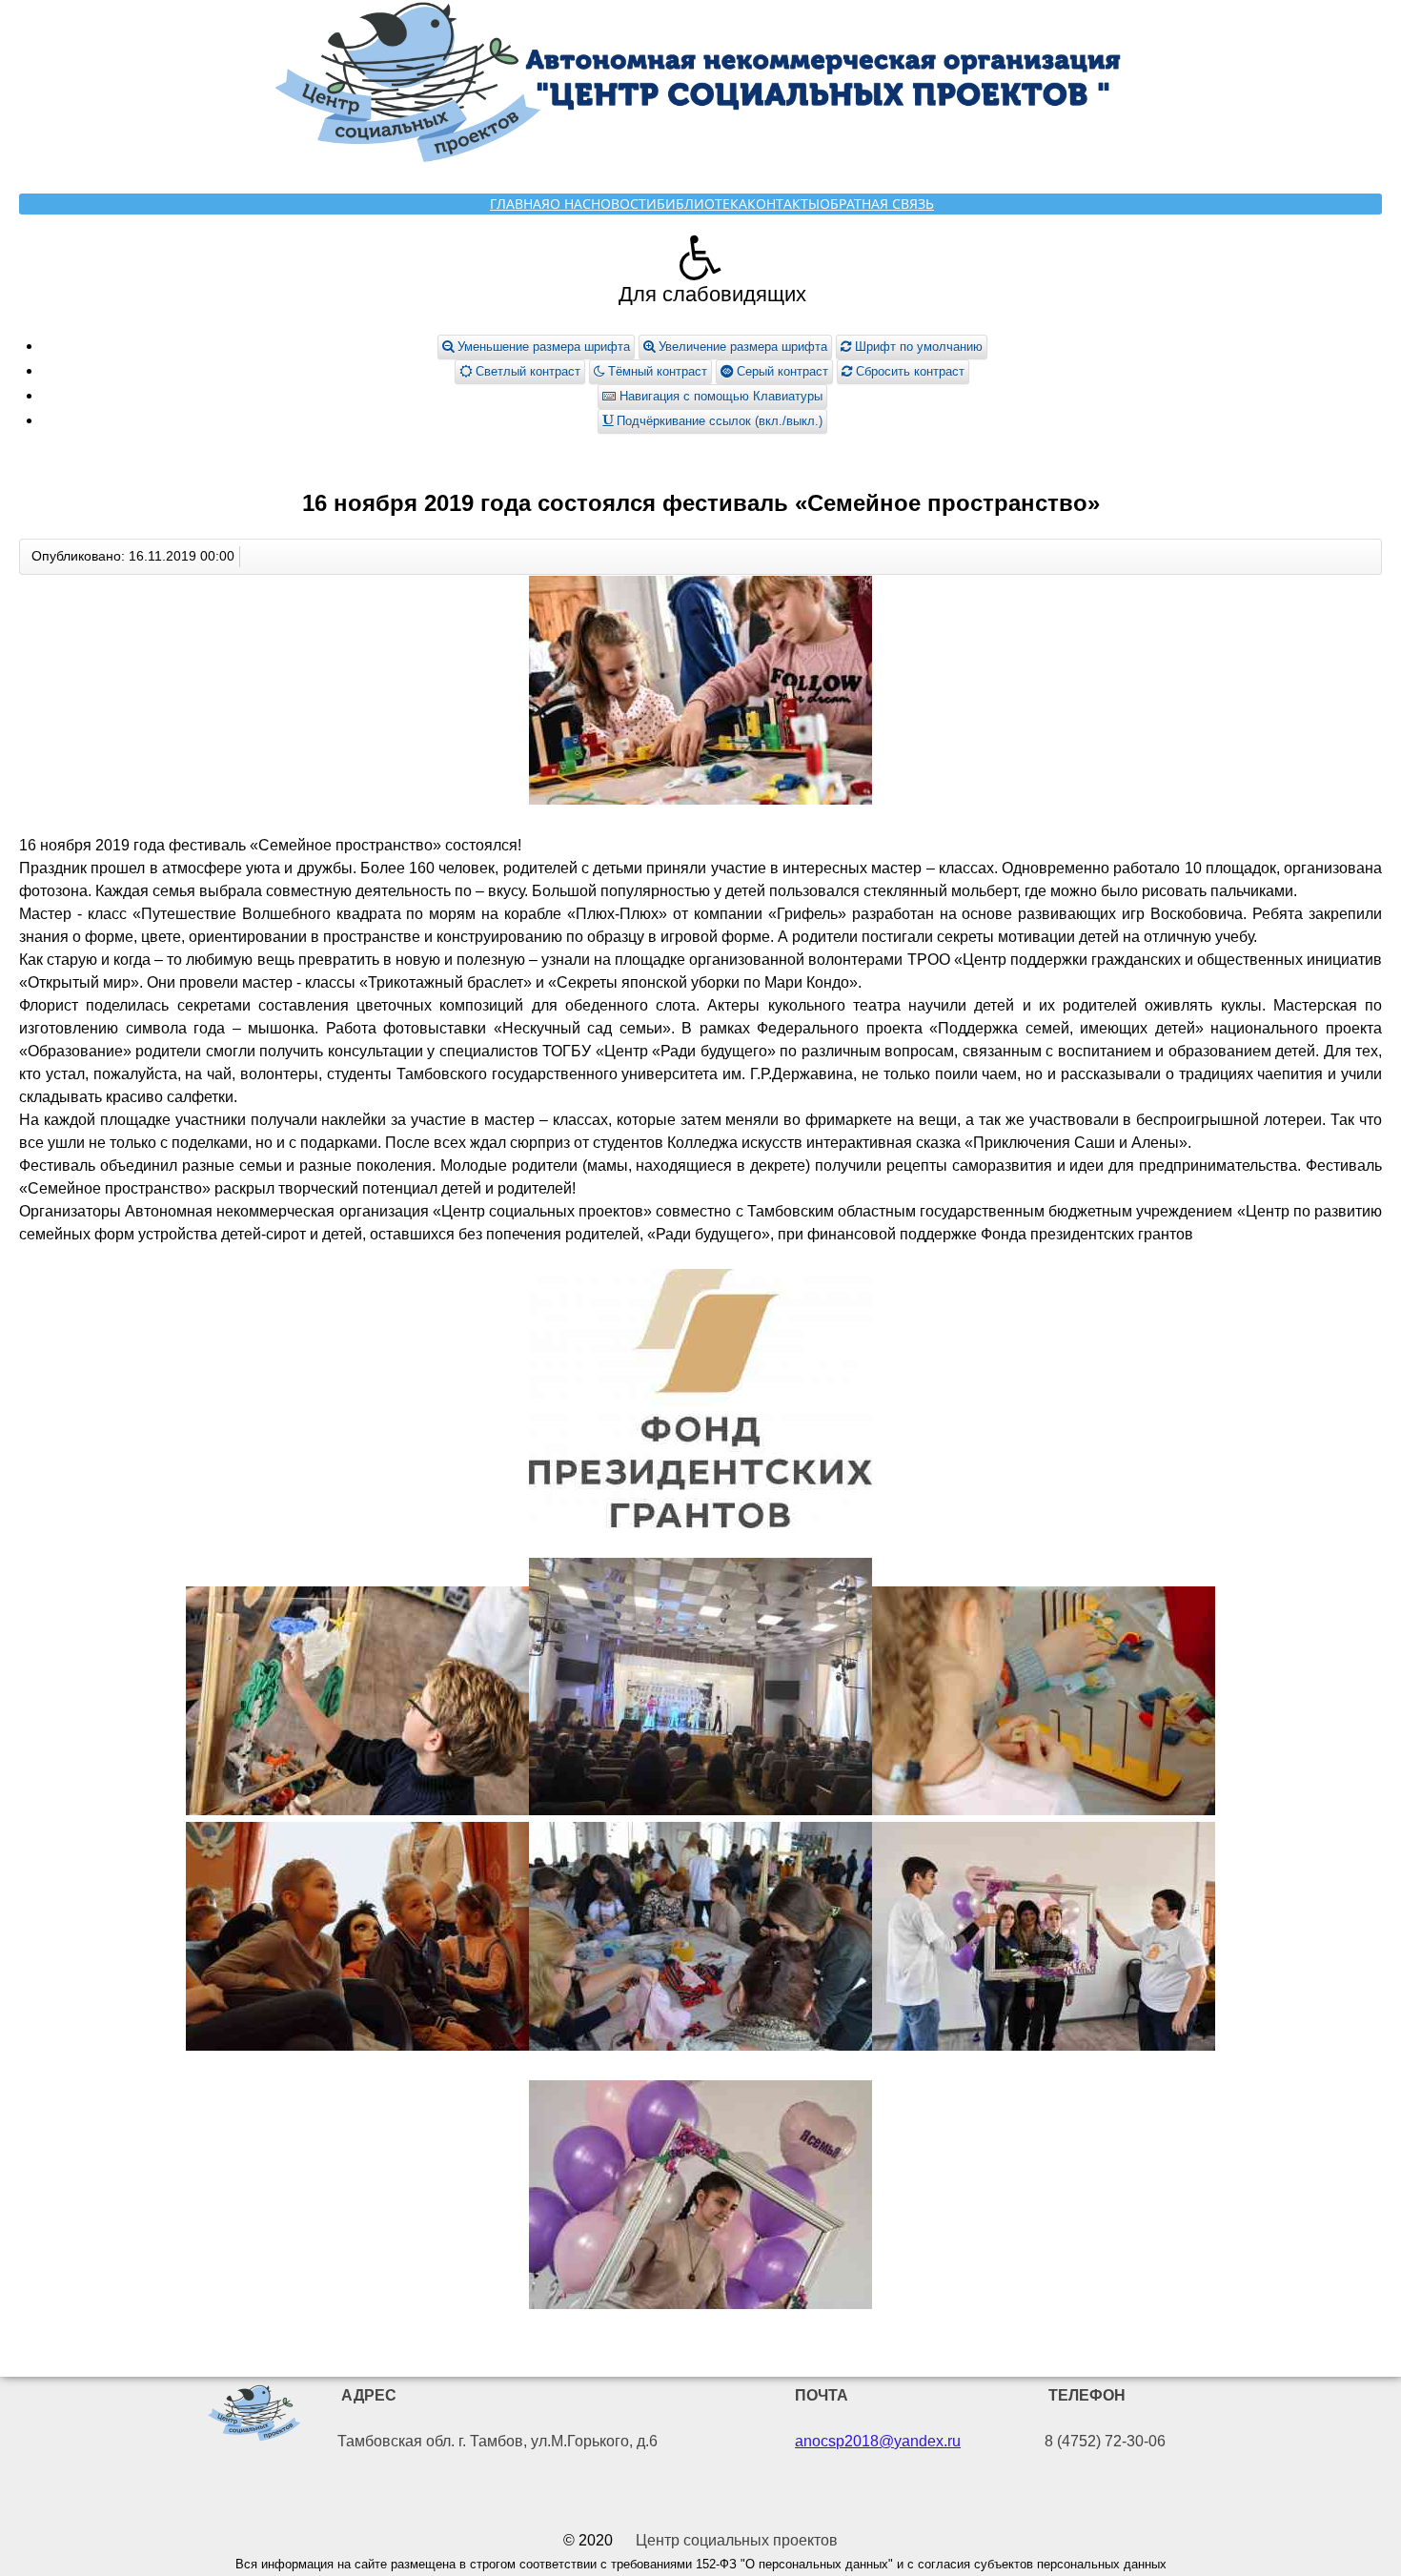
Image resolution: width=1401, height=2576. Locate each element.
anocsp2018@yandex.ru (878, 2441)
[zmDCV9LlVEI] (700, 2198)
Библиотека (702, 204)
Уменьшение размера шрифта (542, 347)
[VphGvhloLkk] (1044, 1940)
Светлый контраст (526, 371)
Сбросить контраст (908, 371)
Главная (520, 204)
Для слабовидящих (712, 294)
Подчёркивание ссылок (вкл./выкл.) (718, 421)
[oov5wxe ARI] (357, 1940)
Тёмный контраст (656, 371)
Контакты (783, 204)
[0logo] (254, 2416)
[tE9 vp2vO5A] (700, 1940)
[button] (700, 257)
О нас (570, 204)
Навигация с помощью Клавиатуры (719, 396)
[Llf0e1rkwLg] (1044, 1704)
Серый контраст (781, 371)
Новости (624, 204)
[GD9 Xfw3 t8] (357, 1704)
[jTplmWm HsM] (700, 1402)
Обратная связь (877, 204)
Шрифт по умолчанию (917, 347)
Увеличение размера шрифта (741, 347)
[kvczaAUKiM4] (700, 1690)
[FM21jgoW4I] (700, 694)
